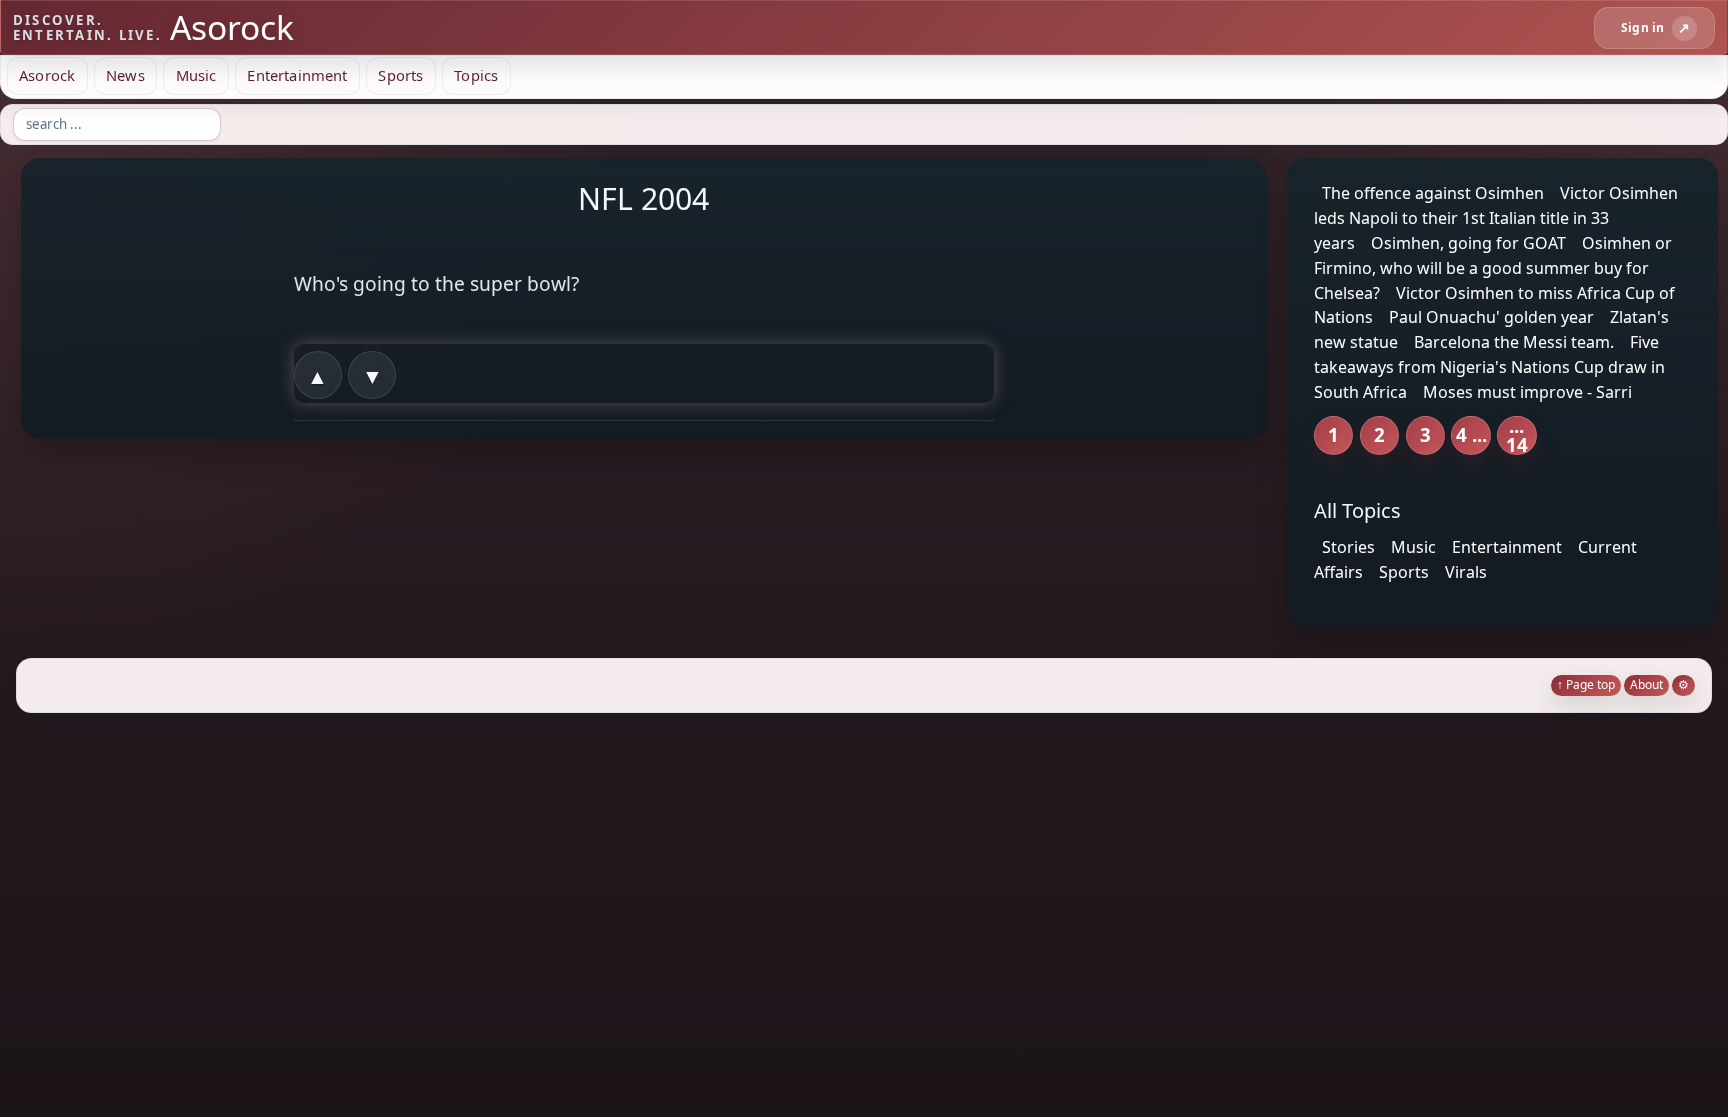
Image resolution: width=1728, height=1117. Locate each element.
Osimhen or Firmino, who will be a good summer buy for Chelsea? (1493, 268)
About (1646, 684)
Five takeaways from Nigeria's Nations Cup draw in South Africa (1489, 367)
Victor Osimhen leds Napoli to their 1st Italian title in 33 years (1496, 218)
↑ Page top (1586, 684)
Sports (400, 75)
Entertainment (297, 75)
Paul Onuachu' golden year (1491, 317)
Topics (476, 75)
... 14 (1517, 435)
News (125, 75)
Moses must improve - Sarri (1527, 392)
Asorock (47, 75)
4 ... (1471, 434)
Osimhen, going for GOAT (1468, 243)
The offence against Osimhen (1433, 193)
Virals (1466, 572)
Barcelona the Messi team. (1514, 342)
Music (196, 75)
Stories (1348, 547)
